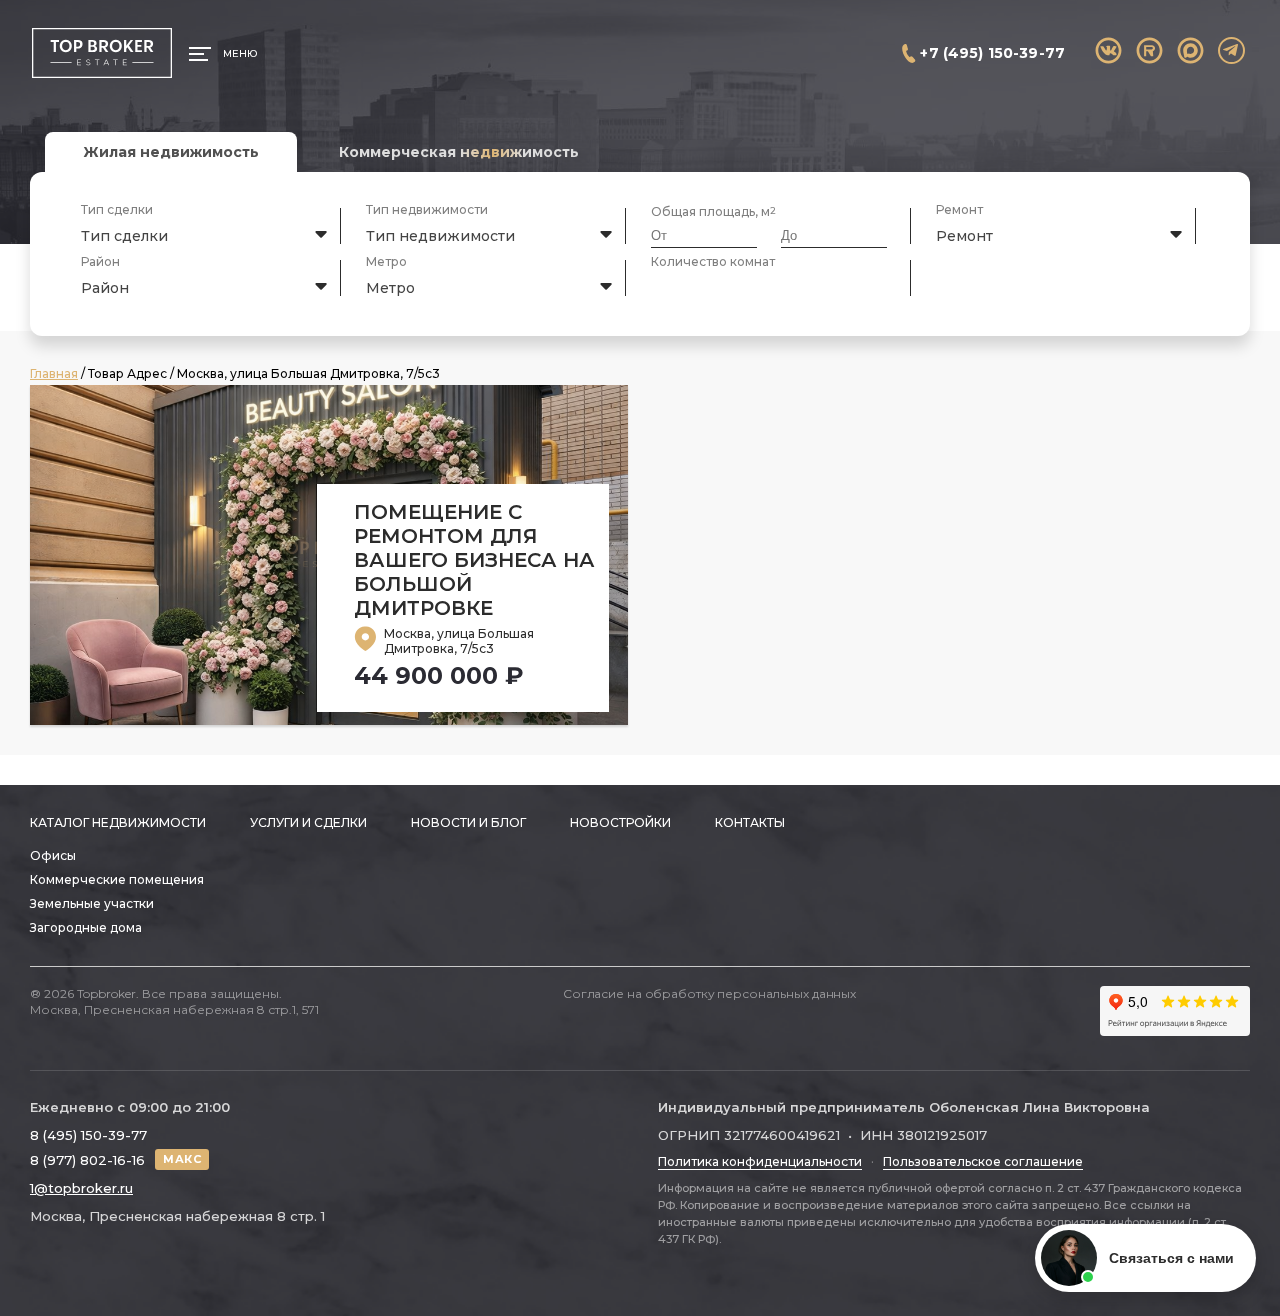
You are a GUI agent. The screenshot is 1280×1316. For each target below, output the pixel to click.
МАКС (182, 1159)
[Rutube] (1149, 50)
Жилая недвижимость (171, 152)
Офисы (53, 855)
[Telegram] (1231, 50)
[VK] (1108, 50)
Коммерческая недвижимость (459, 152)
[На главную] (101, 53)
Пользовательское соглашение (983, 1161)
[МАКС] (1190, 50)
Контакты (750, 822)
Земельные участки (92, 903)
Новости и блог (468, 822)
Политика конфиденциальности (760, 1161)
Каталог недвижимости (118, 822)
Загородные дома (86, 927)
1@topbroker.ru (81, 1188)
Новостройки (620, 822)
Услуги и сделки (308, 822)
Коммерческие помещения (117, 879)
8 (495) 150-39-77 (88, 1135)
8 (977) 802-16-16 (87, 1160)
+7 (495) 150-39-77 (992, 53)
